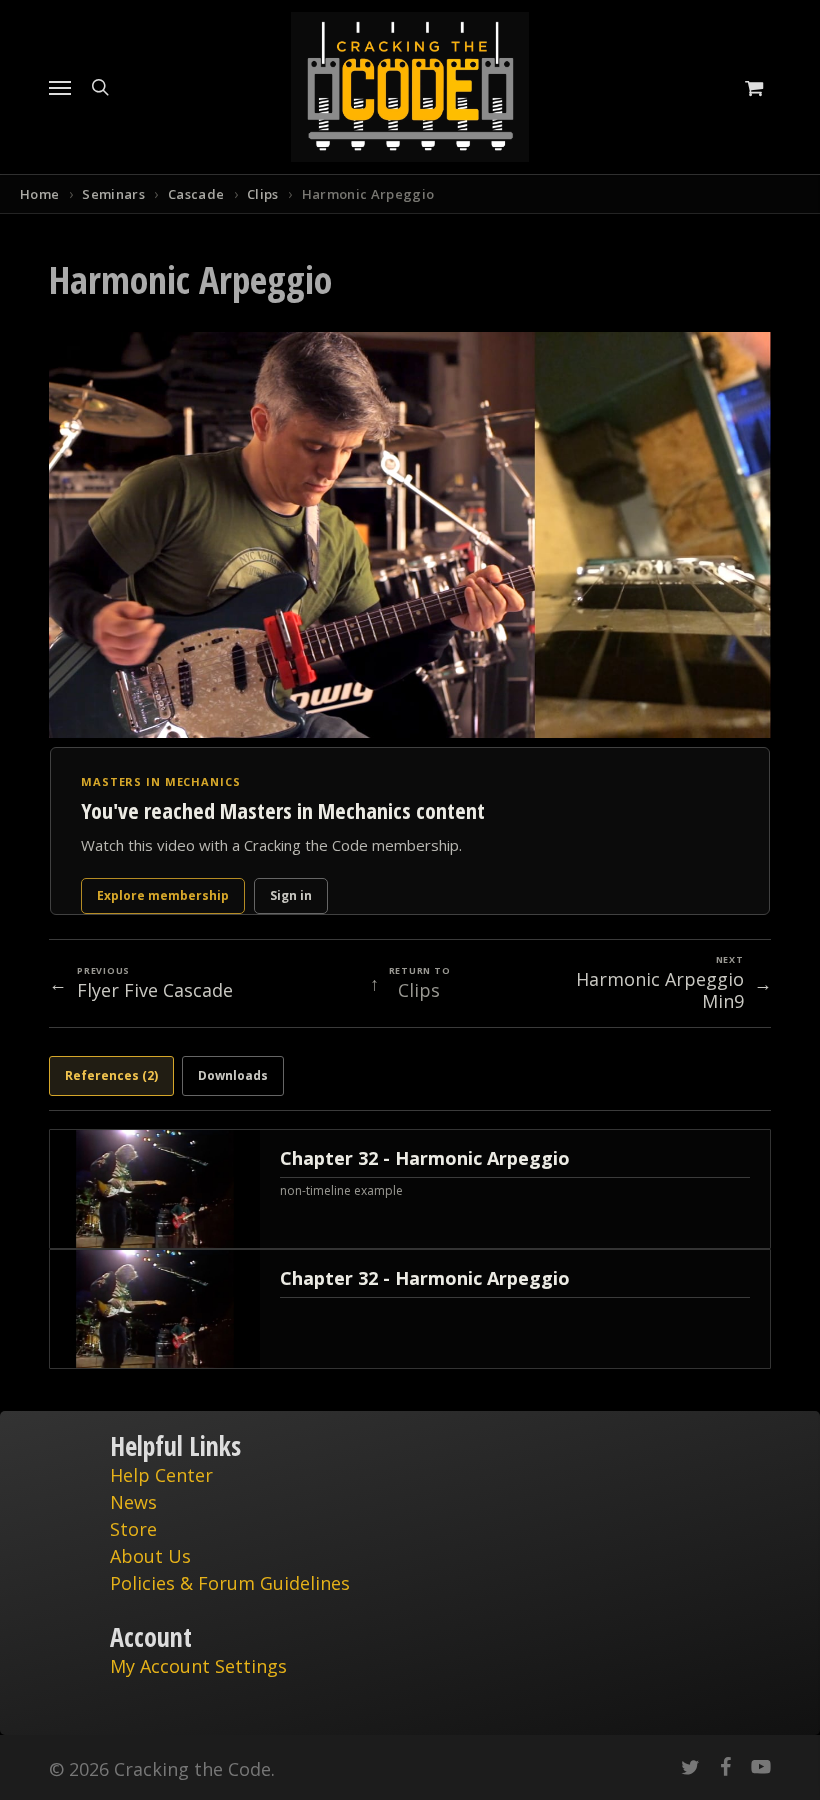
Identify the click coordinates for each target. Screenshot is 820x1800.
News (133, 1502)
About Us (150, 1556)
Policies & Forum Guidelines (230, 1583)
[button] (60, 87)
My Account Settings (198, 1666)
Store (133, 1529)
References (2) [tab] (111, 1075)
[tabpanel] (410, 1249)
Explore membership (163, 895)
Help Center (161, 1475)
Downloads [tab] (233, 1075)
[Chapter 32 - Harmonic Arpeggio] (410, 1189)
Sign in (291, 895)
